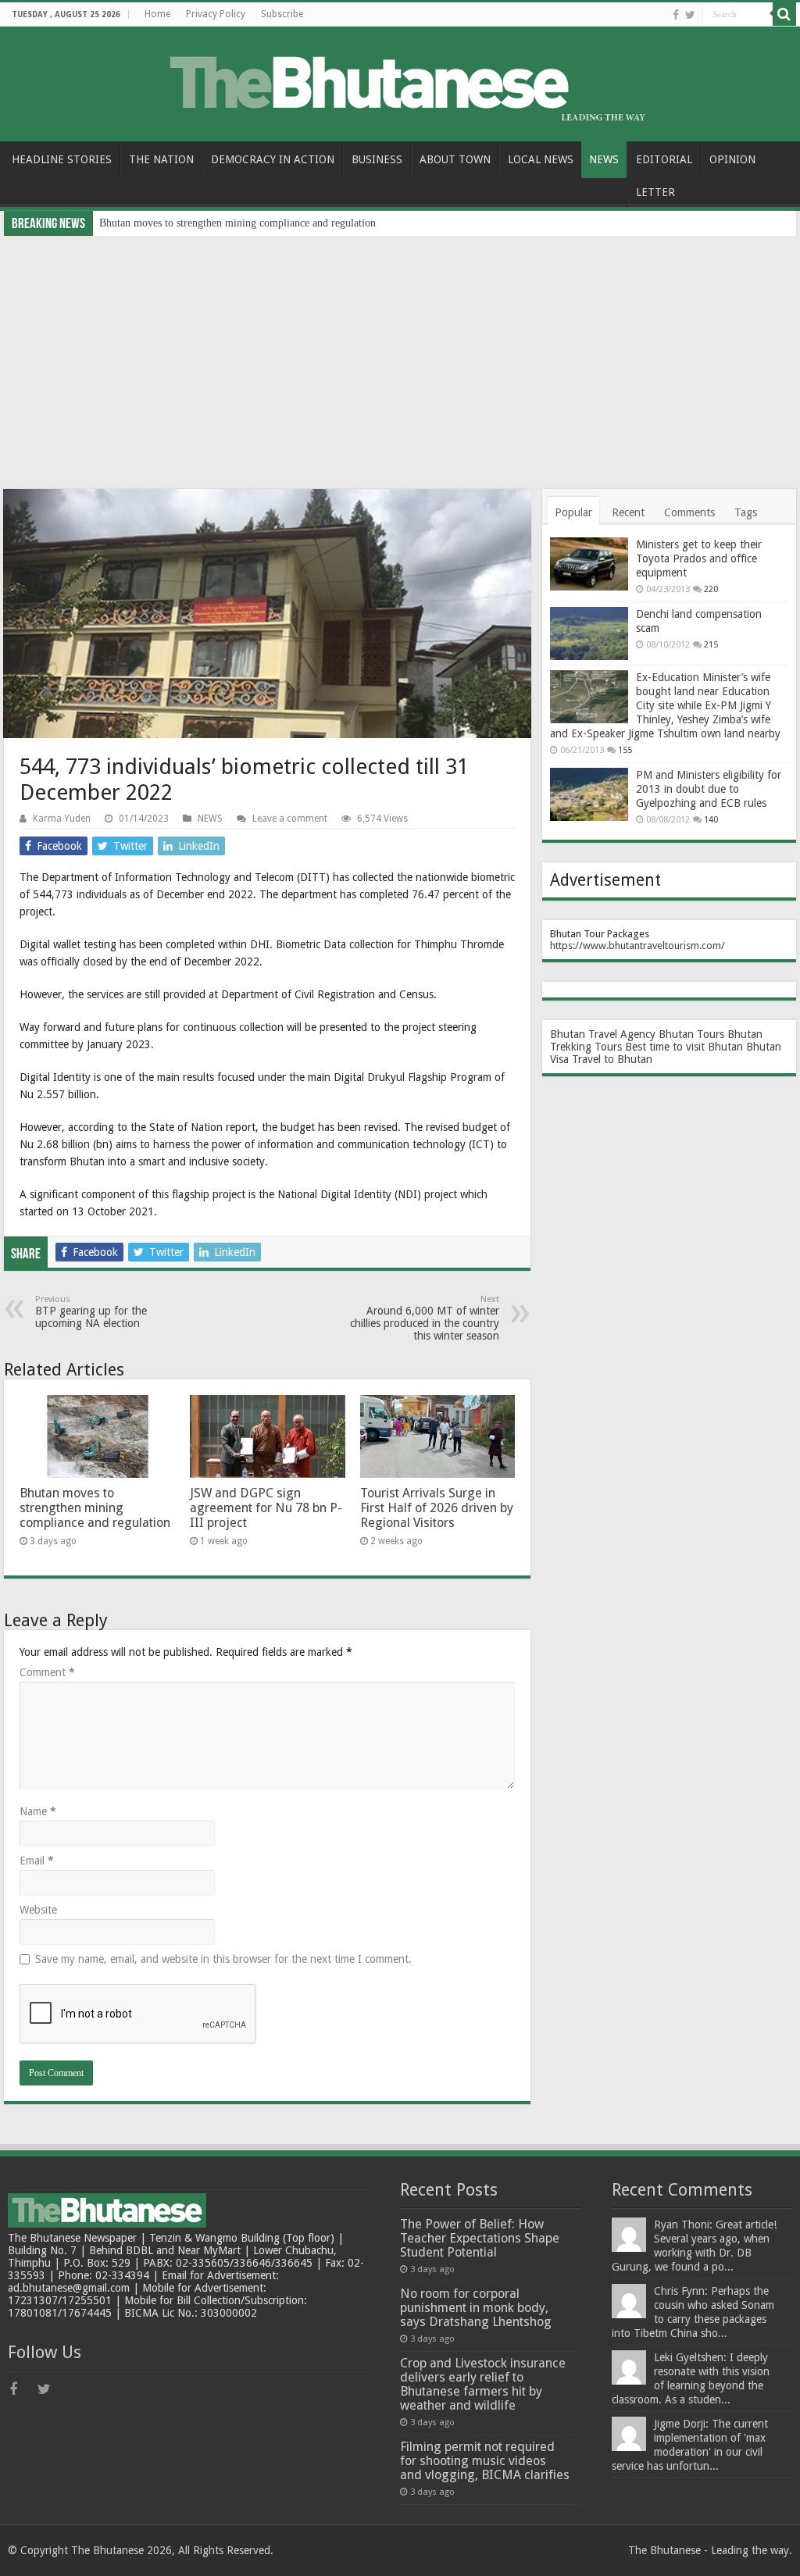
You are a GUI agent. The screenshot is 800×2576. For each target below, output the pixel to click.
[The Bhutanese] (400, 81)
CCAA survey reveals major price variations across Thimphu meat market (262, 223)
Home (157, 14)
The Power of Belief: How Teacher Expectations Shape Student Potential (480, 2238)
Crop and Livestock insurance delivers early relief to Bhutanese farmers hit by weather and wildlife (483, 2384)
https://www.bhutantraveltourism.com (636, 945)
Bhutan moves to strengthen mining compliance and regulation (95, 1508)
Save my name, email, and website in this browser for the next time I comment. (223, 1959)
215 (711, 645)
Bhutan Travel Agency (603, 1034)
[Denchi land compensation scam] (589, 633)
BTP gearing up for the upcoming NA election (91, 1312)
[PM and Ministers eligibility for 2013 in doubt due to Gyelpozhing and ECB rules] (589, 794)
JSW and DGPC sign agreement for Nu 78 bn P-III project (266, 1508)
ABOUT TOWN (455, 159)
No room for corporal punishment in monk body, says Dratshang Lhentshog (476, 2308)
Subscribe (282, 14)
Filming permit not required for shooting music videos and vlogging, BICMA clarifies (485, 2461)
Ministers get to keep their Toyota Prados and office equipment (699, 558)
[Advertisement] (400, 353)
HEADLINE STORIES (62, 159)
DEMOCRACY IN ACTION (273, 159)
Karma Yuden (62, 819)
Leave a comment (290, 819)
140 (711, 820)
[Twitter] (690, 15)
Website (38, 1910)
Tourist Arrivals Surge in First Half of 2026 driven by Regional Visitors (437, 1508)
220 (711, 589)
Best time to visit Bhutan (684, 1047)
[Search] (784, 14)
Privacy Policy (216, 14)
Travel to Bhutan (612, 1059)
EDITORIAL (664, 159)
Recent (628, 512)
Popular (573, 512)
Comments (689, 512)
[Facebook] (676, 15)
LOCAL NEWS (541, 159)
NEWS (604, 159)
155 (625, 750)
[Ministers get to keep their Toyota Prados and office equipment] (589, 564)
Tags (746, 512)
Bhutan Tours (691, 1034)
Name (38, 1811)
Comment (47, 1672)
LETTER (655, 192)
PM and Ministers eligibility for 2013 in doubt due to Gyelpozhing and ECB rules (709, 789)
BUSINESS (377, 159)
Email (37, 1861)
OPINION (732, 159)
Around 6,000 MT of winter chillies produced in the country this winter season (425, 1318)
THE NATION (161, 159)
